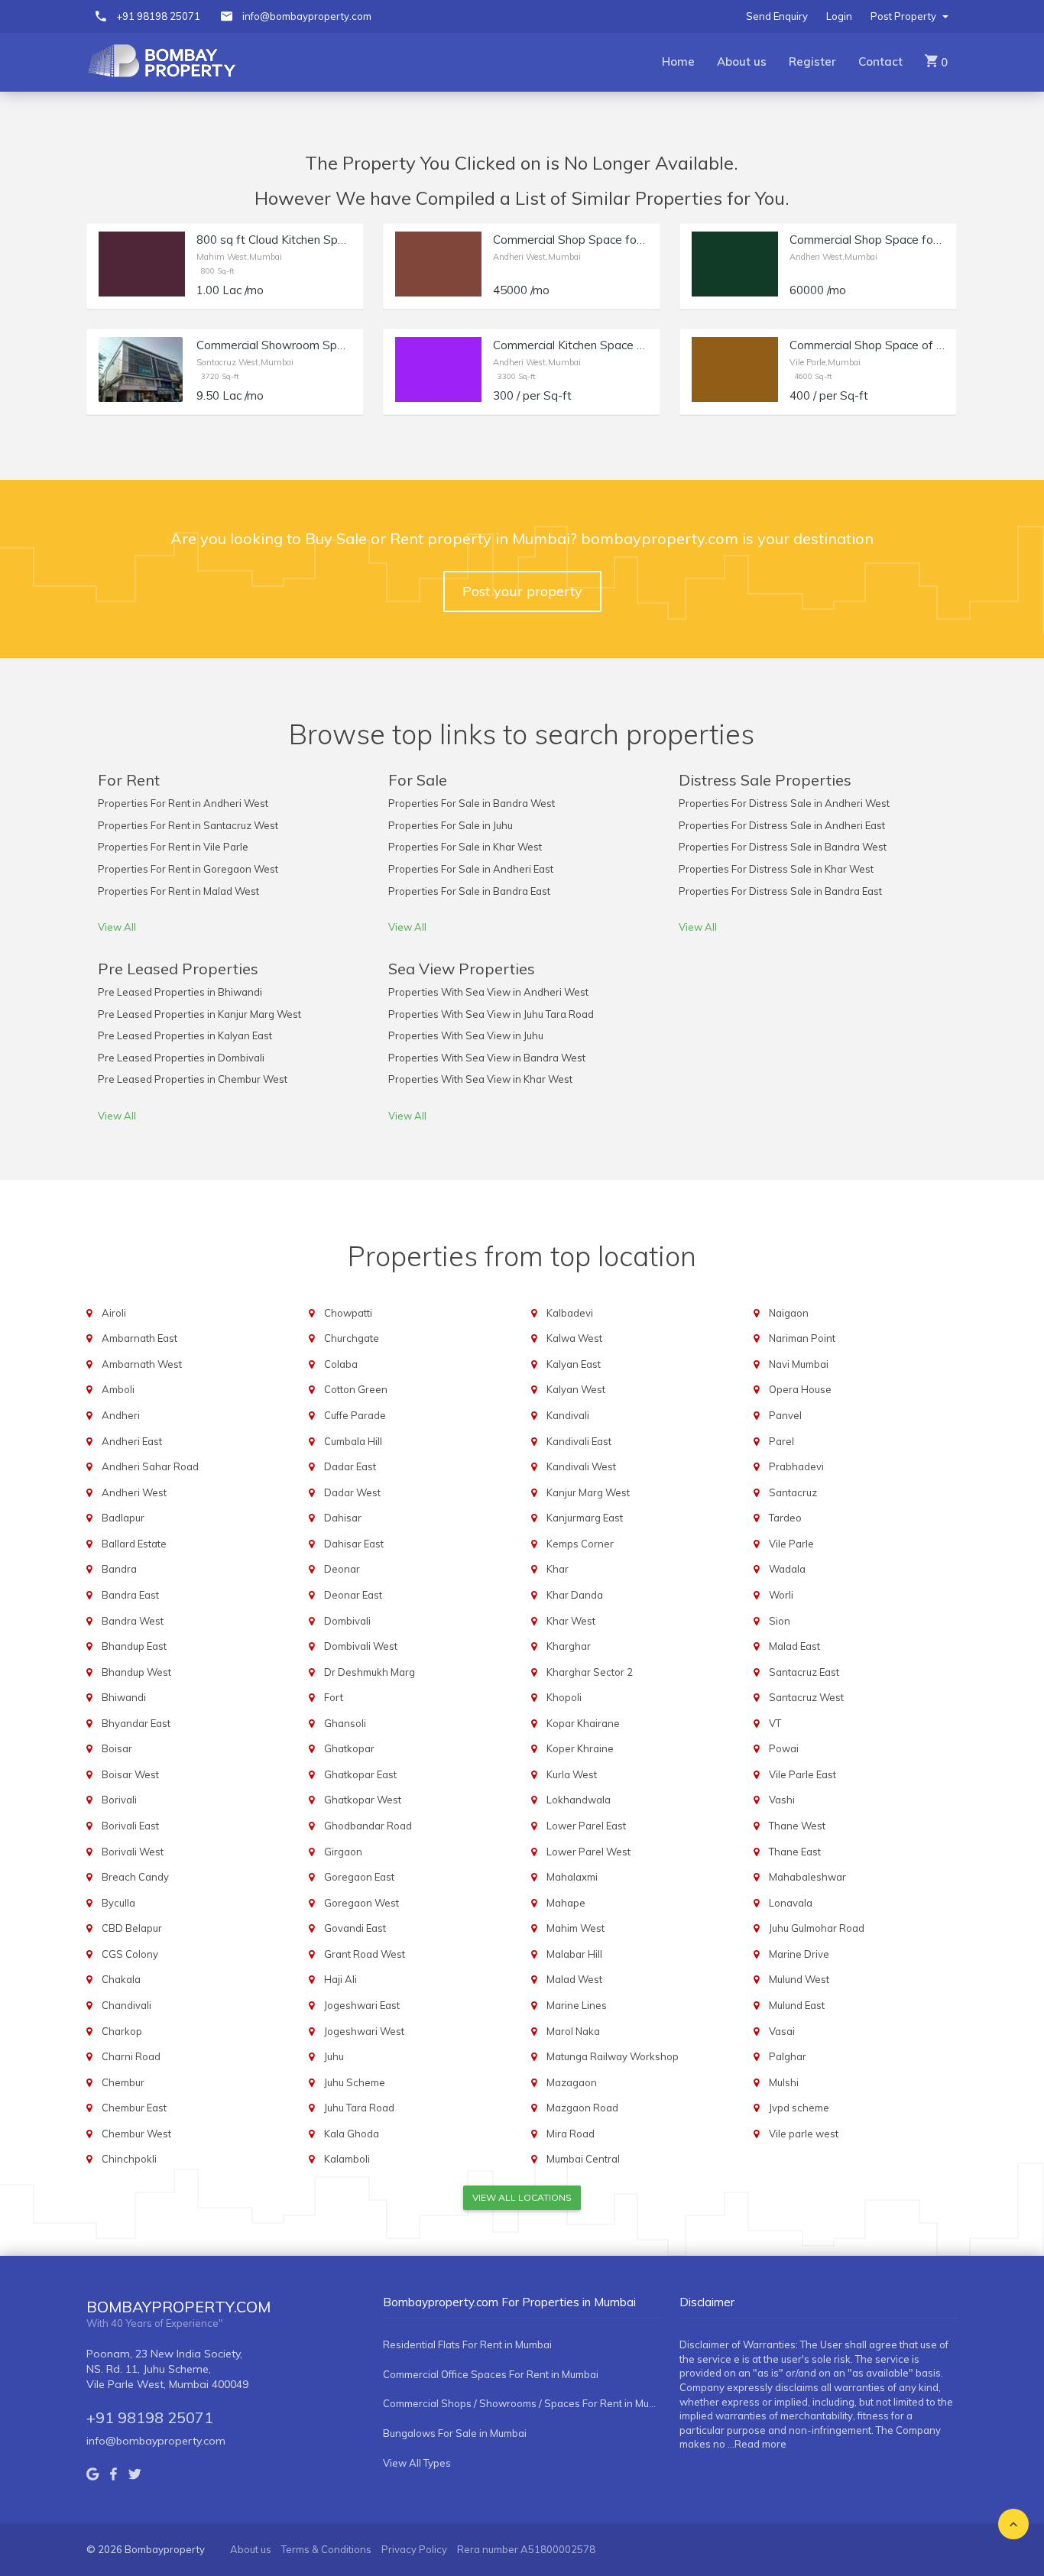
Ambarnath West (142, 1364)
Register (812, 62)
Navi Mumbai (799, 1364)
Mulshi (784, 2082)
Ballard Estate (134, 1544)
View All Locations (522, 2197)
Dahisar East (354, 1544)
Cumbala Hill (353, 1441)
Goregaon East (359, 1877)
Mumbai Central (583, 2159)
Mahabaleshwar (807, 1877)
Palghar (788, 2056)
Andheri (121, 1415)
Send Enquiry (777, 16)
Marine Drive (799, 1954)
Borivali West (133, 1852)
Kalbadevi (570, 1313)
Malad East (794, 1646)
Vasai (782, 2031)
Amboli (118, 1389)
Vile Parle (791, 1544)
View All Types (417, 2463)
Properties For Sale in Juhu (451, 825)
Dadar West (352, 1492)
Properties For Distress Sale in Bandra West (783, 847)
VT (775, 1723)
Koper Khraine (580, 1748)
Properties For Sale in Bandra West (472, 803)
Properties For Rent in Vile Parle (173, 847)
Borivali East (130, 1826)
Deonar (342, 1569)
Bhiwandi (124, 1697)
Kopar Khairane (583, 1723)
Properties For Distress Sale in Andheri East (782, 825)
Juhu (334, 2056)
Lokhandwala (579, 1800)
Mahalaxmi (572, 1877)
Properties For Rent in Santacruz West (188, 825)
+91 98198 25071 (158, 16)
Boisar (117, 1748)
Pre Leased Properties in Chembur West (193, 1079)
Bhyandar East (136, 1723)
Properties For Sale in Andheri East (471, 869)
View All (117, 927)
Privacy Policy (414, 2549)
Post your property (522, 591)
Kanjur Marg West (588, 1492)
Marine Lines (577, 2005)
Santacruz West (806, 1697)
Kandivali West (581, 1466)
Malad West (574, 1979)
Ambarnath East (139, 1338)
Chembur (123, 2082)
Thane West (797, 1826)
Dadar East (350, 1466)
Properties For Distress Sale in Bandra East (780, 891)
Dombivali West (361, 1646)
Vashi (782, 1800)
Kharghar (569, 1646)
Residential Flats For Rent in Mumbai (467, 2344)
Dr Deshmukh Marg (370, 1672)
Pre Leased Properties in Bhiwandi (180, 992)
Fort (334, 1697)
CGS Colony (130, 1954)
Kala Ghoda (352, 2134)
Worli (781, 1595)
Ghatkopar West (363, 1800)
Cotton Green (356, 1389)
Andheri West (134, 1492)
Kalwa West (574, 1338)
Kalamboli (347, 2159)
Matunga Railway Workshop (613, 2056)
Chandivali (126, 2005)
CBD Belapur (132, 1928)
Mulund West (799, 1979)
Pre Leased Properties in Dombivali (181, 1058)
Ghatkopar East (360, 1774)
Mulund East (797, 2005)
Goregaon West (362, 1903)
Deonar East (353, 1595)
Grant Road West (365, 1954)
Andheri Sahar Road (150, 1466)
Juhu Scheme (355, 2082)
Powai (784, 1748)
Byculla (118, 1903)
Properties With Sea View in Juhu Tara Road (491, 1014)
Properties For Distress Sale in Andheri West (784, 803)
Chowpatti (348, 1313)
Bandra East (130, 1595)
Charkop (122, 2031)
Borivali (119, 1800)
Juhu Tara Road (359, 2108)
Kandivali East (579, 1441)
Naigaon (789, 1313)
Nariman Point (802, 1338)
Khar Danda (575, 1595)
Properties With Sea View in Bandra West (487, 1058)
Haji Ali (340, 1979)
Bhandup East (134, 1646)
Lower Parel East (586, 1826)
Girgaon (343, 1852)
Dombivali (347, 1621)
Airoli (114, 1313)
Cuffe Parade (355, 1415)
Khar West (571, 1621)
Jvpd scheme (799, 2108)
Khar (558, 1569)
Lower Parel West (588, 1852)
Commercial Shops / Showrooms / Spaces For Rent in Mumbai (522, 2403)
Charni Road (131, 2056)
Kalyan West (576, 1389)
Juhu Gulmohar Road (817, 1928)
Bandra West (133, 1621)
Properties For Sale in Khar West (465, 847)
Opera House (800, 1389)
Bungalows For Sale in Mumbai (455, 2433)
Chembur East (134, 2108)
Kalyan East (574, 1364)
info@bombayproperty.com (307, 16)
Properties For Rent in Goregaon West (188, 869)
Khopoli (564, 1697)
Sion (780, 1621)
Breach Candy (135, 1877)
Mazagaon (572, 2082)
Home (678, 62)
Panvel (785, 1415)
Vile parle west (804, 2134)
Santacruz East (804, 1672)
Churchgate (352, 1338)
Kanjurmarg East (585, 1518)
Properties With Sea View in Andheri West (488, 992)
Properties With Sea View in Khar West (480, 1079)
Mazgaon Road (582, 2108)
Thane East (795, 1852)
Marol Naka (573, 2031)
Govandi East (355, 1928)
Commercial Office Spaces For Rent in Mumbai (491, 2374)
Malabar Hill (574, 1954)
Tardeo (785, 1518)
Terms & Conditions (326, 2549)
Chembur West (136, 2134)
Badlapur (123, 1518)
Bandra (119, 1569)
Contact (880, 62)
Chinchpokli (129, 2159)
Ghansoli (345, 1723)
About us (742, 62)
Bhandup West (136, 1672)
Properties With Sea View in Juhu (466, 1035)
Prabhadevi (796, 1466)
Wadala (787, 1569)
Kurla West (572, 1774)
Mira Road (571, 2134)
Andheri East (132, 1441)
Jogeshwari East (362, 2005)
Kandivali (568, 1415)
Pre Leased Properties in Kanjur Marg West (199, 1014)
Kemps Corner (580, 1544)
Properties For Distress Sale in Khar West (776, 869)
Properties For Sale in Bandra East (469, 891)
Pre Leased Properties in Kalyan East (185, 1035)
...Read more (757, 2444)
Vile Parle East (802, 1774)
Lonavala (791, 1903)
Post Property (905, 16)
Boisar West (130, 1774)
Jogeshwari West (364, 2031)
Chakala (121, 1979)
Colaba (341, 1364)
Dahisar (343, 1518)
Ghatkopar (349, 1748)
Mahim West (575, 1928)
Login (839, 16)
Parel (781, 1441)
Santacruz (793, 1492)
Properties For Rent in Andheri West (183, 803)
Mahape (566, 1903)
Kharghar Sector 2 (590, 1672)
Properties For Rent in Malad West (178, 891)
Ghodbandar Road (368, 1826)
